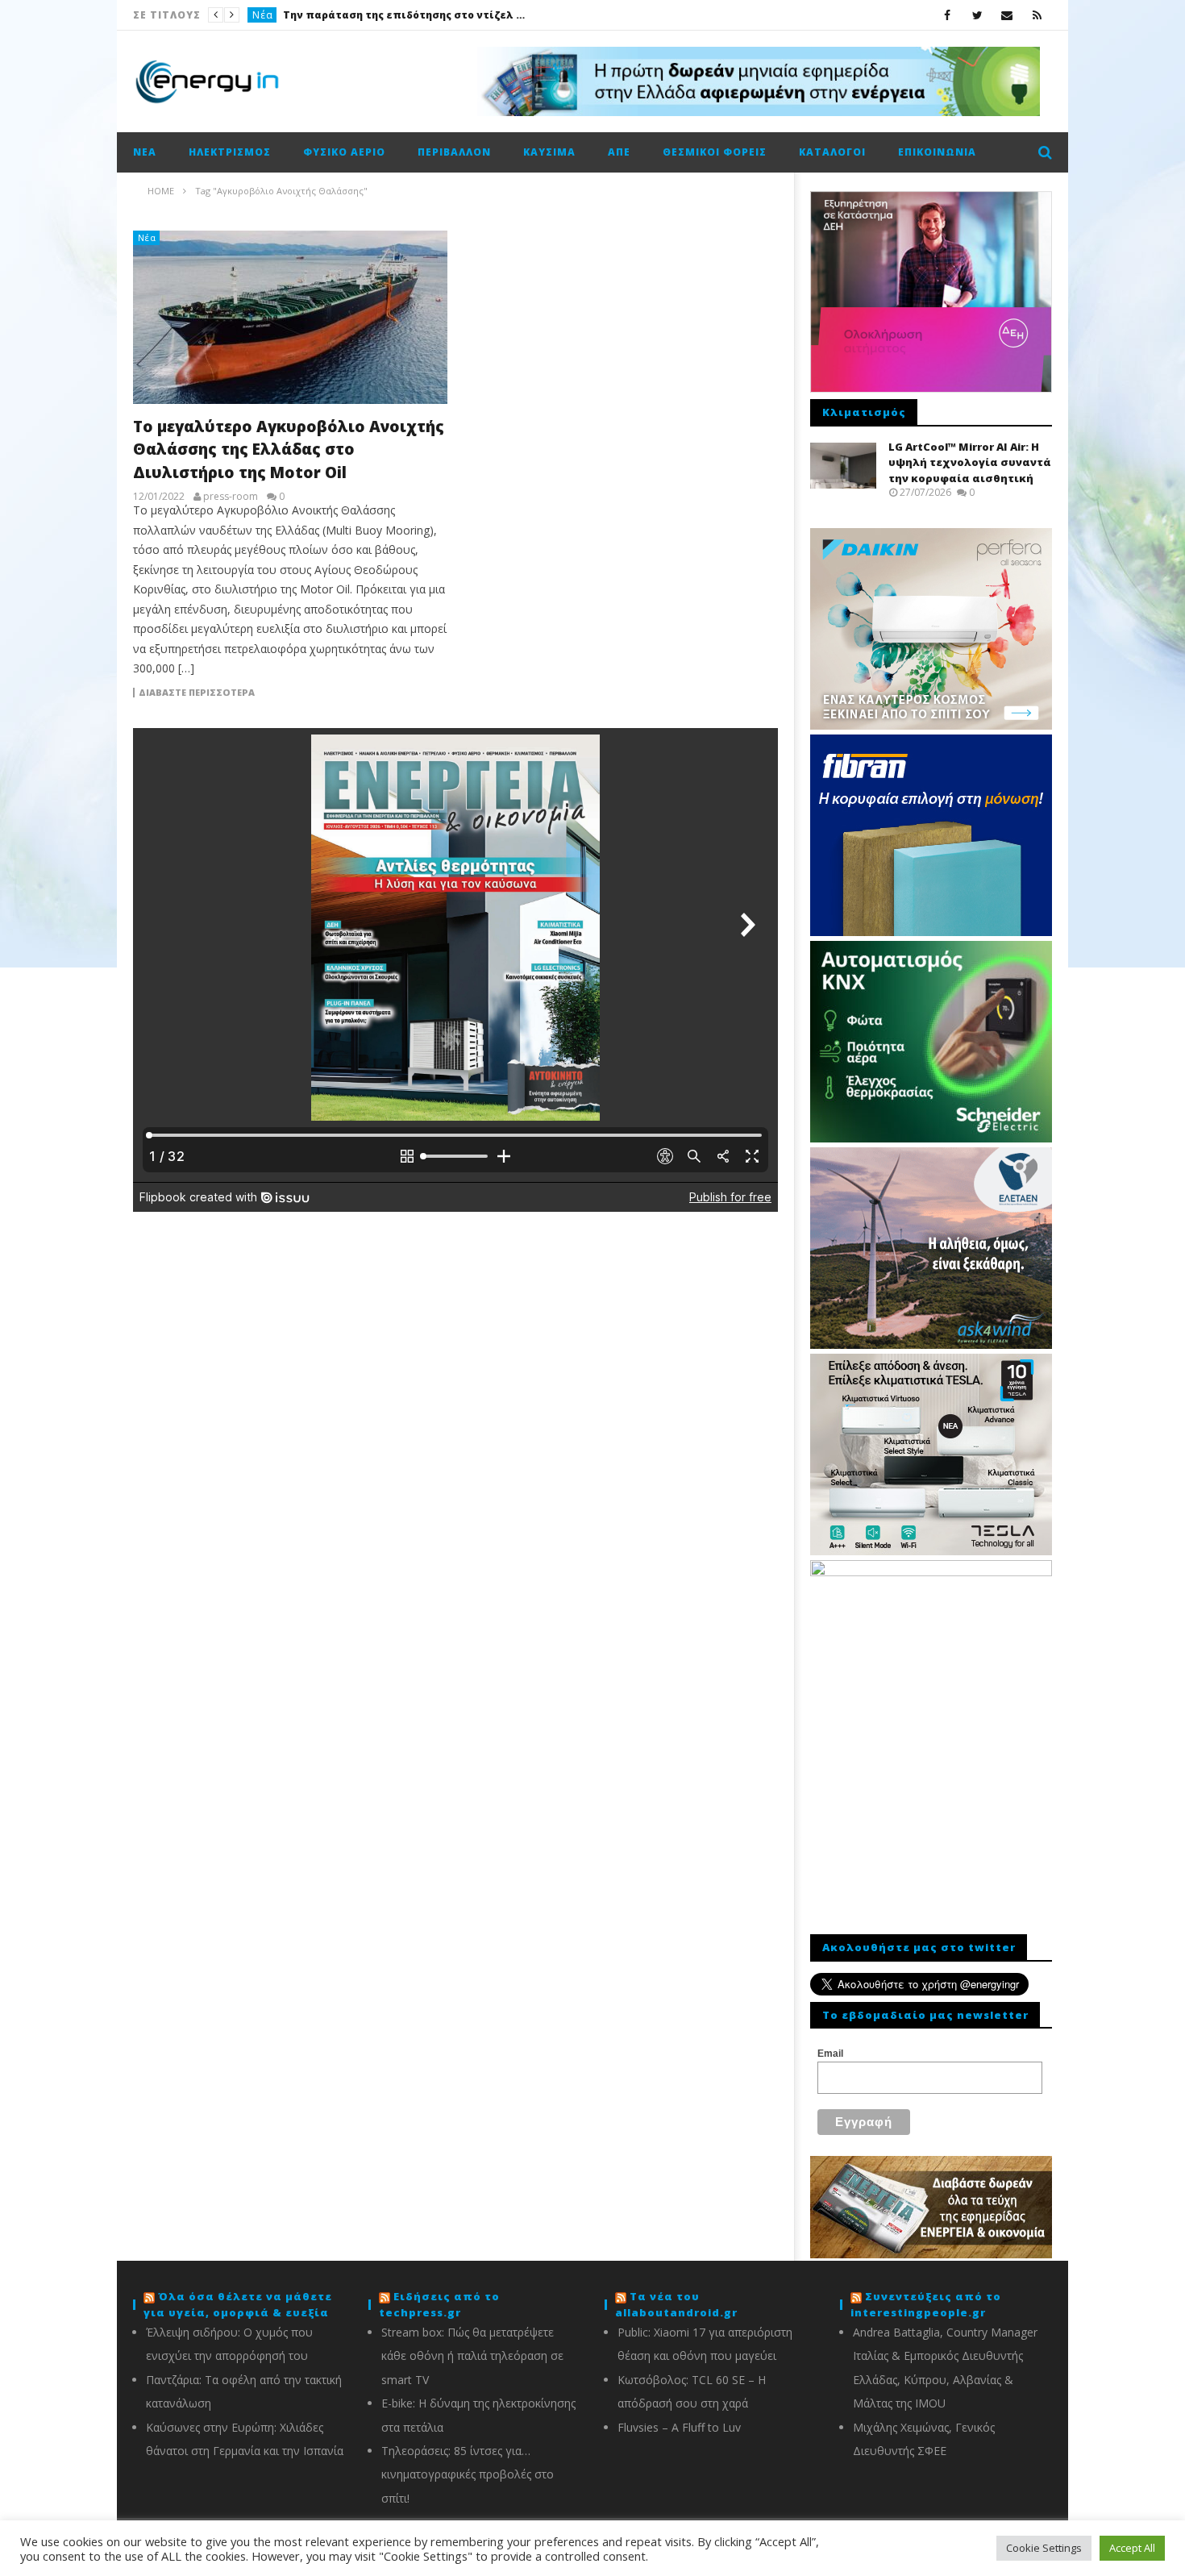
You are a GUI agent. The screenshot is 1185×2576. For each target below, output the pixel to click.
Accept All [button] (1132, 2548)
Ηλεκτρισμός (230, 152)
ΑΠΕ (619, 152)
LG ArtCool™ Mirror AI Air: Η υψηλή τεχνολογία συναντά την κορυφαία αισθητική (970, 462)
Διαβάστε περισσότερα (197, 693)
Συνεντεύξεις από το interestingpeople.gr (926, 2304)
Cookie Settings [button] (1044, 2548)
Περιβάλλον (454, 152)
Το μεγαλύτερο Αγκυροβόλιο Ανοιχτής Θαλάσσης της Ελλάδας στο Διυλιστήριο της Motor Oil (289, 449)
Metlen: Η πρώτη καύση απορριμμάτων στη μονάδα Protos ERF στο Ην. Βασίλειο (404, 15)
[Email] (1007, 15)
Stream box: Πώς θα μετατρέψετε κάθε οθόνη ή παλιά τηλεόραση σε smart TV (472, 2356)
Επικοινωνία (937, 152)
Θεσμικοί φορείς (715, 152)
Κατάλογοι (832, 152)
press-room (231, 497)
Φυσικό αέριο (344, 152)
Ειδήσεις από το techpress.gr (439, 2304)
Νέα (263, 15)
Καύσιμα (549, 152)
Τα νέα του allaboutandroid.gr (676, 2304)
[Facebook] (948, 15)
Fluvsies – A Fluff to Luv (679, 2427)
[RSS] (1037, 15)
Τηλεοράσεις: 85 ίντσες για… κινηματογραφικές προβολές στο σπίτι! (468, 2474)
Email (830, 2054)
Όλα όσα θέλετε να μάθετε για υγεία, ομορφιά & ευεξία (238, 2304)
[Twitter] (977, 15)
